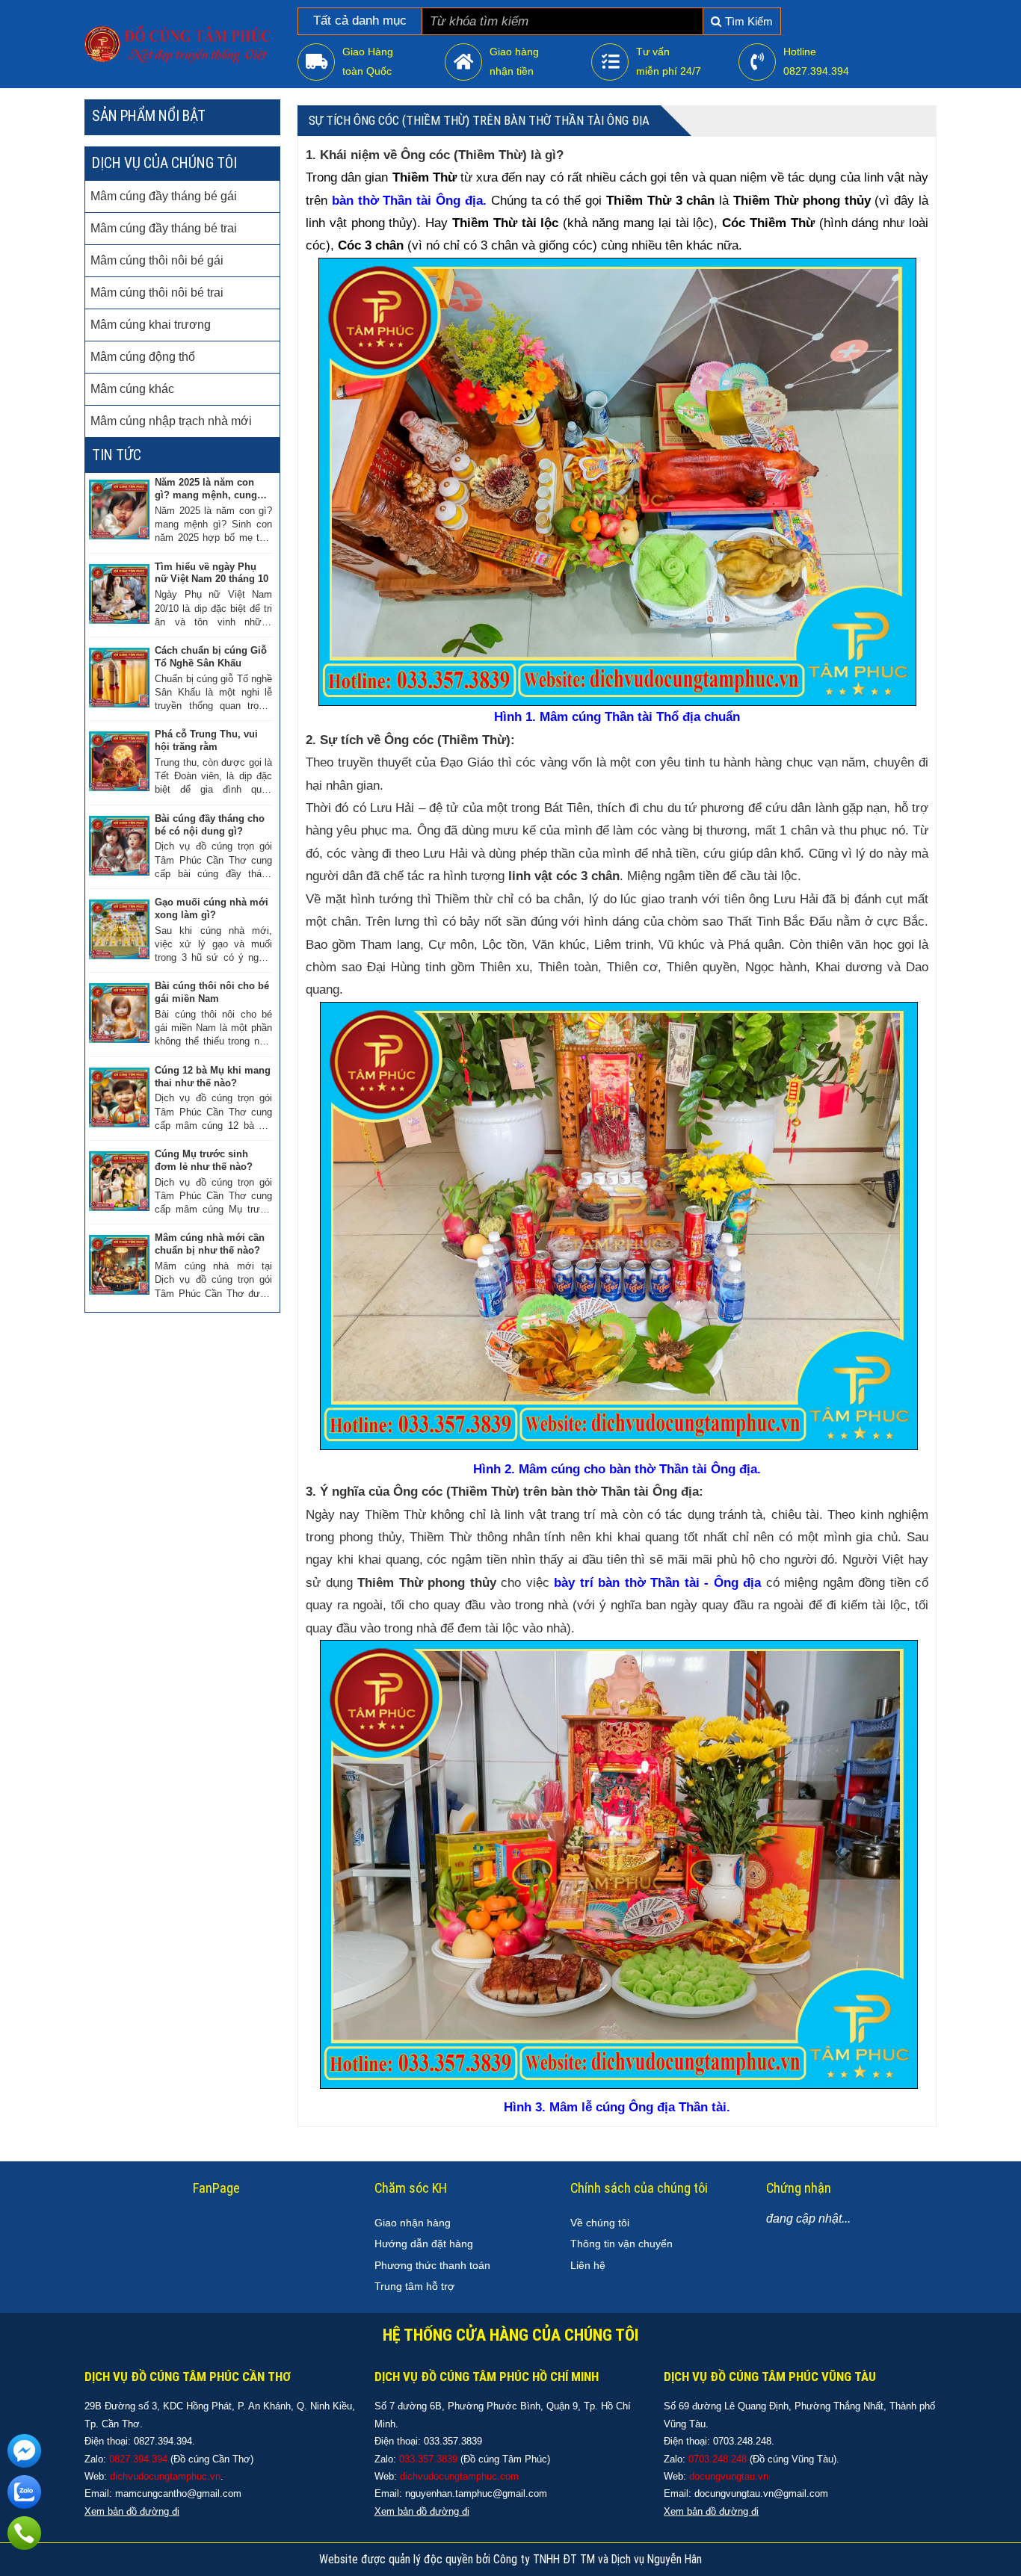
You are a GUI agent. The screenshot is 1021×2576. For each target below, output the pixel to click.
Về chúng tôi (600, 2223)
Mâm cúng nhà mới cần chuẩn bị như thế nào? (210, 1244)
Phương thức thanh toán (432, 2265)
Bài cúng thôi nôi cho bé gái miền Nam (212, 992)
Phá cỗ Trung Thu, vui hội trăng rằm (206, 740)
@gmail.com (214, 2493)
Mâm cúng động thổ (143, 357)
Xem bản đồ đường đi (422, 2511)
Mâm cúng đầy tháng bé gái (164, 196)
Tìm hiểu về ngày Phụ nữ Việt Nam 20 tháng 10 (212, 573)
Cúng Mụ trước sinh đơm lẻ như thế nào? (204, 1160)
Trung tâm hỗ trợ (414, 2286)
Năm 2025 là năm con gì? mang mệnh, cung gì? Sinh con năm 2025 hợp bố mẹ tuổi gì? (208, 489)
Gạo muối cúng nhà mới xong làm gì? (212, 908)
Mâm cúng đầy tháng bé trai (164, 228)
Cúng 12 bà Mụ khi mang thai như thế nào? (213, 1077)
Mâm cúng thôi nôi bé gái (157, 260)
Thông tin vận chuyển (621, 2244)
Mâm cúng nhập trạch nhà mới (171, 421)
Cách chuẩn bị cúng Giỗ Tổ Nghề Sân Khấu (211, 657)
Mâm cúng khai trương (151, 325)
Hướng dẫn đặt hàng (424, 2244)
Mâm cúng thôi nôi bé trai (157, 292)
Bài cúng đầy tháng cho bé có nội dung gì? (210, 825)
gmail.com (525, 2493)
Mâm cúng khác (132, 389)
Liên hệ (588, 2265)
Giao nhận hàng (413, 2223)
